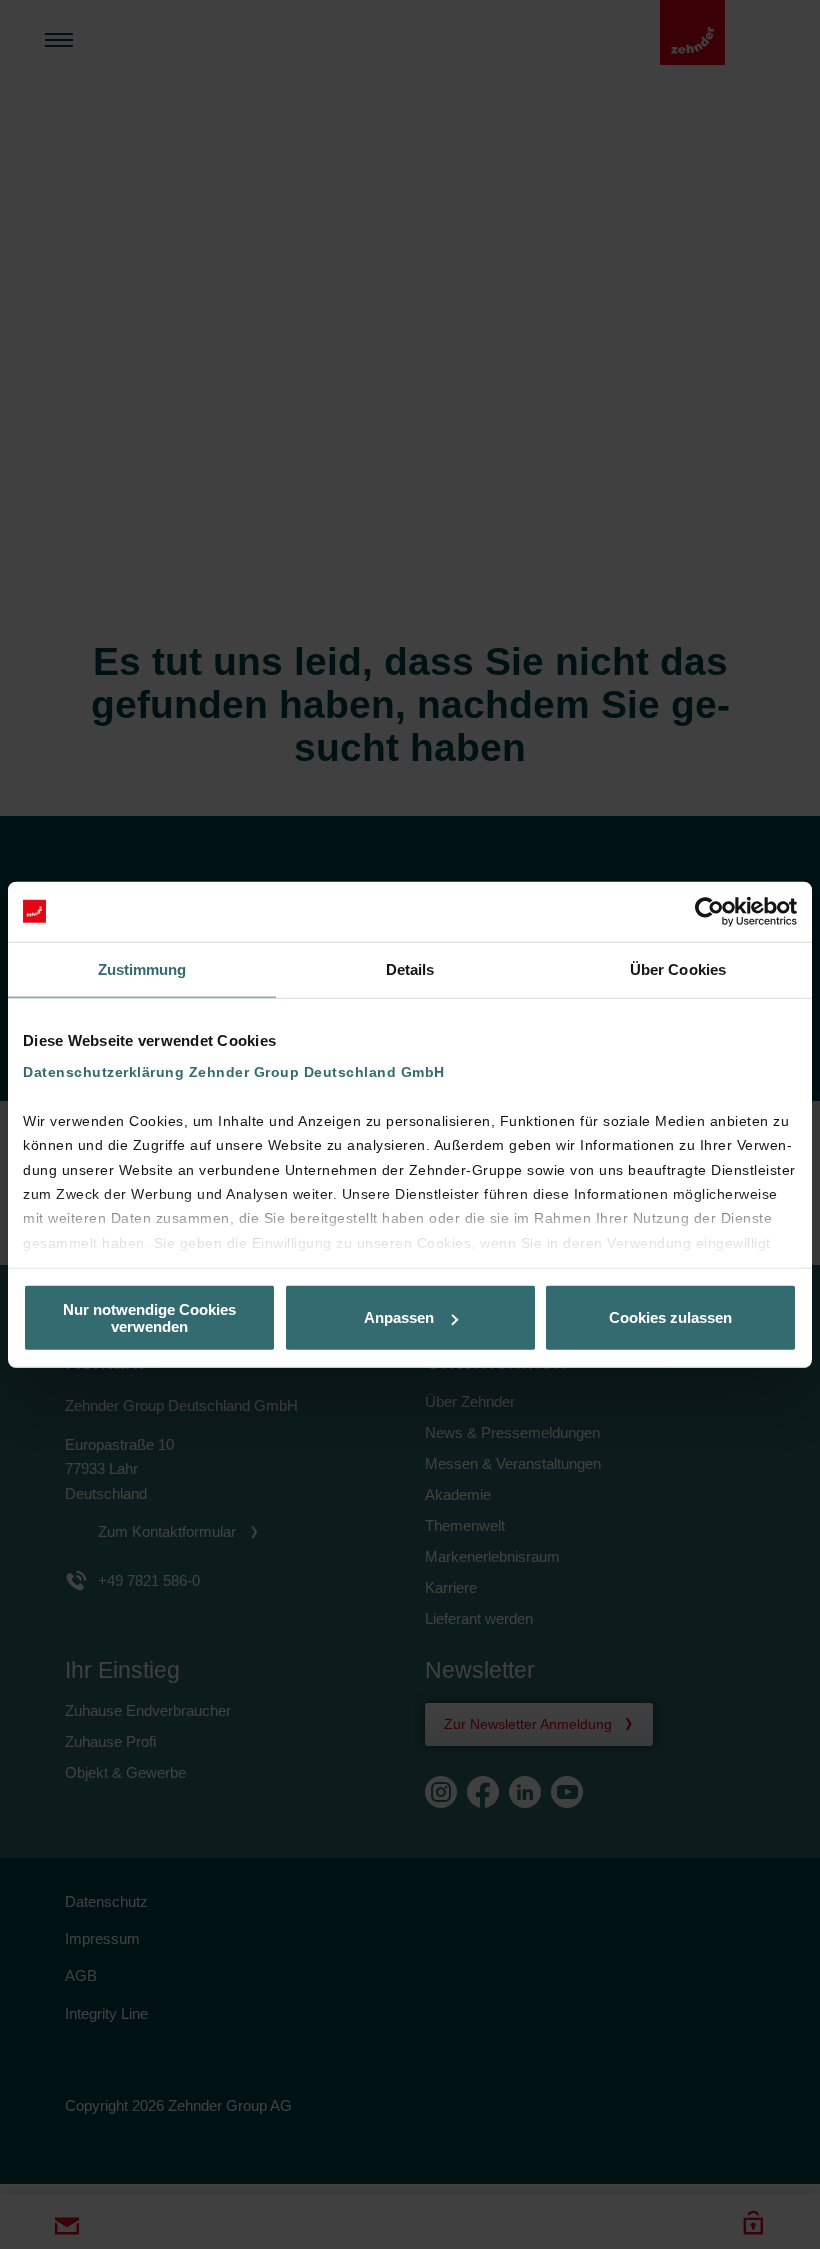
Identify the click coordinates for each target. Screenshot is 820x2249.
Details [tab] (410, 968)
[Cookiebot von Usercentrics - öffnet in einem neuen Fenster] (709, 911)
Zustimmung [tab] (142, 968)
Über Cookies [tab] (678, 968)
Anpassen (399, 1317)
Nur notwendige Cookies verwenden (149, 1317)
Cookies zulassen (670, 1317)
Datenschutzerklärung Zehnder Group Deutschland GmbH (234, 1072)
